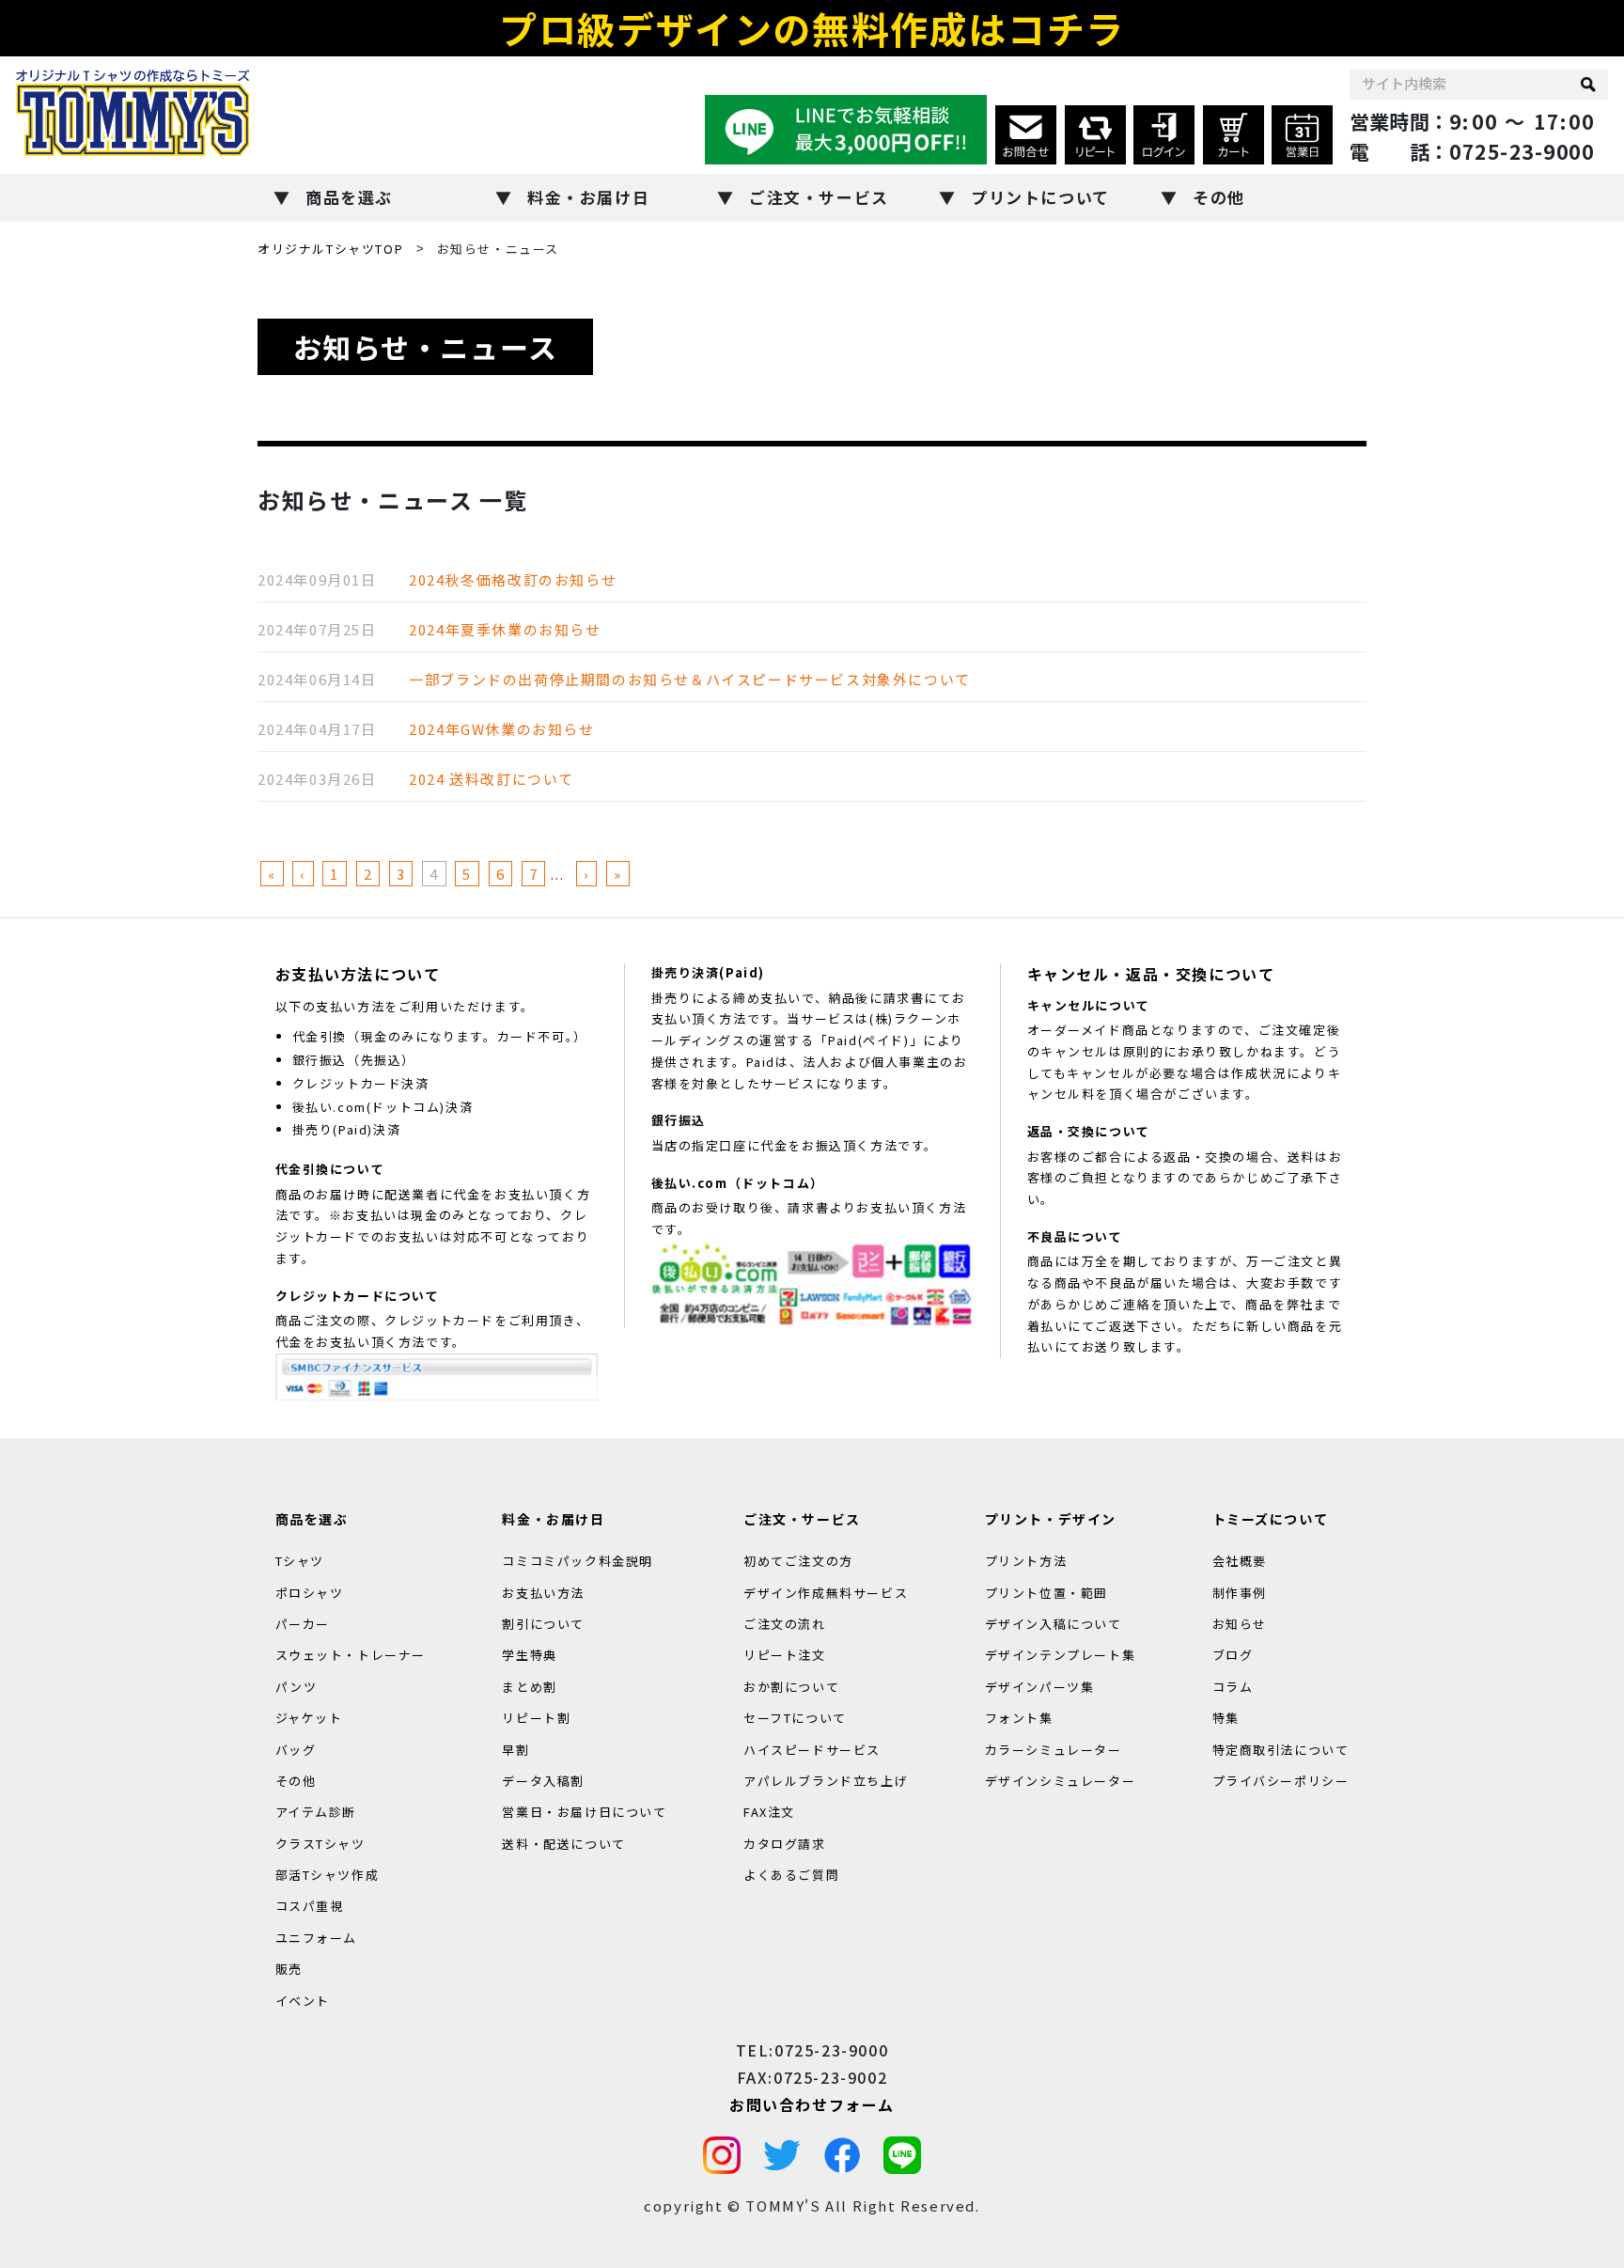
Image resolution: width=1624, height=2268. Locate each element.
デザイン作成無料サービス (826, 1592)
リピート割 (536, 1718)
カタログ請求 (785, 1843)
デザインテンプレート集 (1061, 1655)
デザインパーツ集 (1040, 1686)
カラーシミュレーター (1054, 1749)
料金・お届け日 (588, 197)
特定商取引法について (1281, 1749)
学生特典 (529, 1655)
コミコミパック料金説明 (578, 1561)
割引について (543, 1624)
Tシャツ (300, 1561)
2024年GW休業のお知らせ (501, 729)
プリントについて (1040, 197)
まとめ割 (529, 1686)
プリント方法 (1026, 1561)
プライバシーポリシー (1281, 1781)
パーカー (303, 1624)
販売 (289, 1969)
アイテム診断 (316, 1812)
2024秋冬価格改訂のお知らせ (513, 579)
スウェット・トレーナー (351, 1655)
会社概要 (1240, 1561)
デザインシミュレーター (1061, 1781)
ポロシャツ (310, 1592)
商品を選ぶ (349, 197)
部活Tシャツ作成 (328, 1875)
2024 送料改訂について (492, 779)
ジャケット (309, 1718)
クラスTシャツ (320, 1843)
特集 (1226, 1718)
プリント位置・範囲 (1046, 1592)
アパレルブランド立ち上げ (826, 1781)
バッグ (296, 1749)
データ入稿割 (543, 1781)
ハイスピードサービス (812, 1749)
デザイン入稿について (1054, 1624)
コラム (1233, 1686)
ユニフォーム (317, 1937)
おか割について (791, 1686)
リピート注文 (785, 1655)
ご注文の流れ (785, 1624)
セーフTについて (795, 1718)
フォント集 (1019, 1718)
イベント (303, 2000)
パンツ (297, 1686)
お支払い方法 (543, 1592)
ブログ (1233, 1655)
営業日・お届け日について (584, 1812)
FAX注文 (769, 1812)
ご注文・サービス (819, 197)
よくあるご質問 (791, 1875)
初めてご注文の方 (798, 1561)
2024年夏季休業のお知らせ (505, 629)
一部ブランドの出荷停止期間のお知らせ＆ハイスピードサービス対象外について (690, 679)
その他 (1219, 197)
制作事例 (1240, 1592)
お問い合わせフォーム (812, 2104)
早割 (515, 1749)
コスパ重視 (310, 1906)
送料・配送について (563, 1843)
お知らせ (1240, 1624)
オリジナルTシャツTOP (330, 249)
